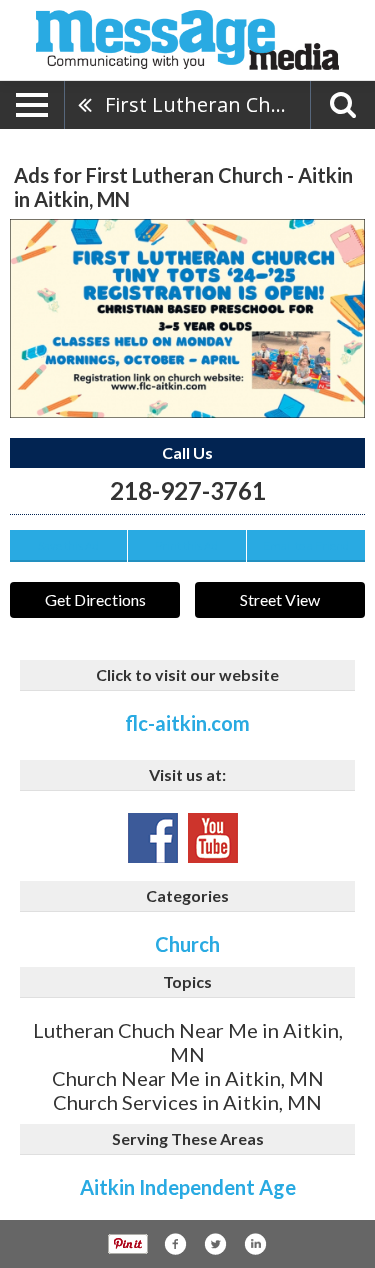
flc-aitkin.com (187, 723)
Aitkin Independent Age (188, 1187)
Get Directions (95, 599)
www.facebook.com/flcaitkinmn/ (153, 838)
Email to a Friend (306, 545)
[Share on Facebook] (175, 1244)
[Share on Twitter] (215, 1244)
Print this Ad (186, 545)
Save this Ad (68, 545)
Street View (280, 599)
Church (187, 944)
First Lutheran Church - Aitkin (207, 104)
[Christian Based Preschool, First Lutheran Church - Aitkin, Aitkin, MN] (187, 318)
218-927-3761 (188, 490)
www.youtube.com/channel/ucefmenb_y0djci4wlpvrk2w (213, 838)
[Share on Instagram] (255, 1244)
